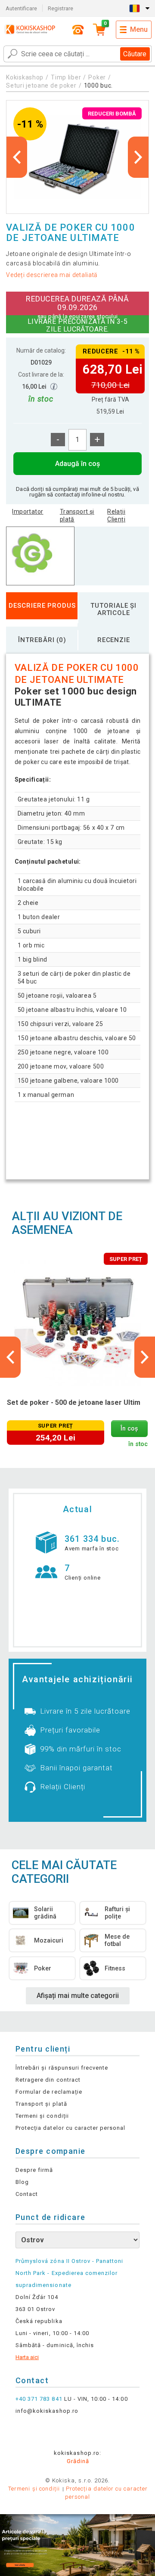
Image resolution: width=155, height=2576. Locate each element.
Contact (27, 2194)
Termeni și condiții (42, 2116)
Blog (22, 2182)
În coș (129, 1429)
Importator (28, 512)
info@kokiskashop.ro (47, 2411)
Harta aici (27, 2357)
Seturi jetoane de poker (41, 85)
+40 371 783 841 (39, 2399)
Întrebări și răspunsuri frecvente (62, 2068)
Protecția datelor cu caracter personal (71, 2128)
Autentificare (21, 8)
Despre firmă (34, 2170)
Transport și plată (77, 515)
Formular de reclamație (49, 2092)
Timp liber (66, 77)
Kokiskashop (25, 77)
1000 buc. (98, 85)
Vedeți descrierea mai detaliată (52, 275)
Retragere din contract (48, 2080)
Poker (97, 77)
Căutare (135, 54)
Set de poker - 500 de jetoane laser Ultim (74, 1402)
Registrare (60, 8)
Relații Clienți (116, 515)
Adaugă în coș (77, 464)
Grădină (78, 2461)
